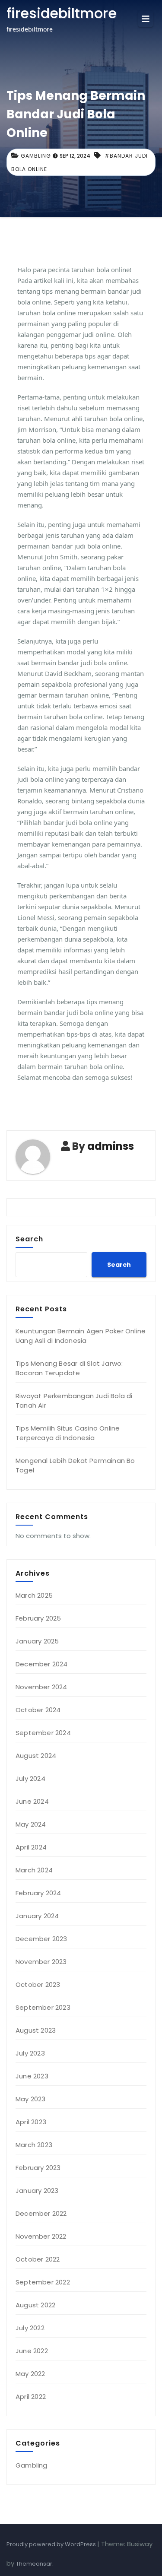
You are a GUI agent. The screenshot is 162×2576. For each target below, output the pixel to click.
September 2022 (43, 2282)
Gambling (36, 156)
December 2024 (42, 1664)
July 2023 (30, 2053)
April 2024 (31, 1847)
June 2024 (32, 1801)
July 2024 (30, 1778)
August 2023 (36, 2030)
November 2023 (41, 1962)
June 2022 (32, 2351)
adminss (111, 1146)
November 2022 (41, 2236)
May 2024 (31, 1824)
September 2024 (43, 1733)
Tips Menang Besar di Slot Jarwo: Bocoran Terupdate (69, 1368)
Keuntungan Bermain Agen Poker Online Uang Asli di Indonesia (81, 1336)
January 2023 (37, 2191)
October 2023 (38, 1984)
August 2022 (35, 2305)
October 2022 (38, 2259)
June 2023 (32, 2076)
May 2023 (31, 2099)
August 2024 (36, 1756)
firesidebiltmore (62, 13)
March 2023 (34, 2145)
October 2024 (38, 1710)
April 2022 (31, 2397)
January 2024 (37, 1916)
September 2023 (43, 2007)
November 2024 (41, 1687)
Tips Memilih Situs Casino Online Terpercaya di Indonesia (68, 1433)
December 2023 (41, 1939)
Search (29, 1239)
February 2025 (38, 1618)
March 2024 (34, 1870)
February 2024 (38, 1893)
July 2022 (30, 2328)
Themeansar (34, 2564)
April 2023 (31, 2122)
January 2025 (37, 1641)
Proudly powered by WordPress (52, 2544)
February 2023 (38, 2168)
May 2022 (30, 2374)
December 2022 (41, 2213)
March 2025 (34, 1595)
